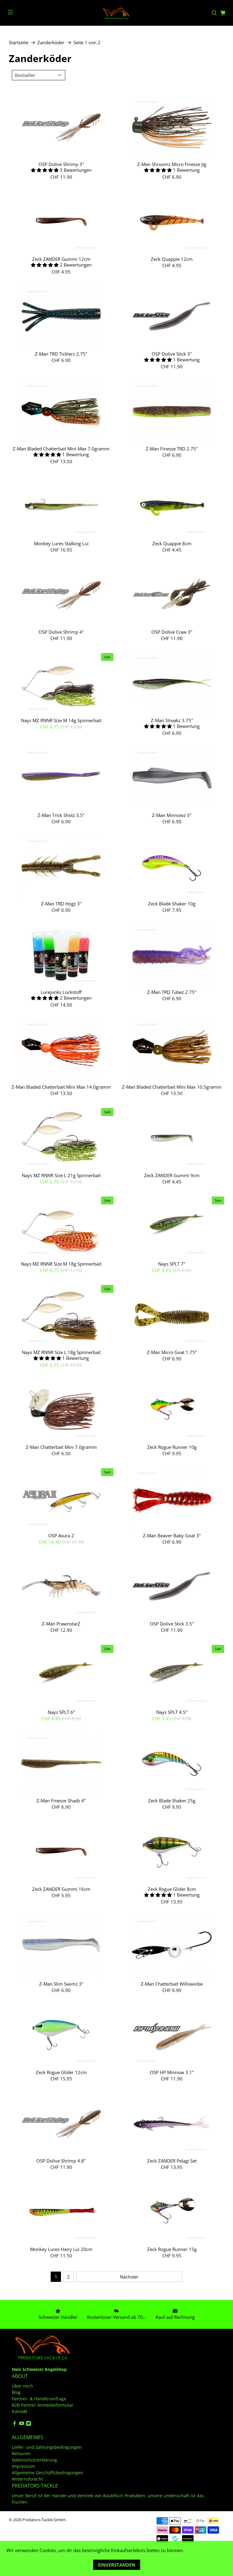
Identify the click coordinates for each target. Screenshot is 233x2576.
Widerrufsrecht (27, 2479)
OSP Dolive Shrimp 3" (61, 164)
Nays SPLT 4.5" (172, 1712)
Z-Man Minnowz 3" (172, 815)
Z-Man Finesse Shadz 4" (61, 1800)
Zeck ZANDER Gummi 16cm (61, 1889)
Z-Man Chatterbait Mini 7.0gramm (61, 1447)
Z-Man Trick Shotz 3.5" (61, 815)
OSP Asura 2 (61, 1535)
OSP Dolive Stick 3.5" (172, 1623)
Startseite (19, 43)
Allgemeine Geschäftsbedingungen (47, 2473)
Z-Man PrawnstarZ (61, 1623)
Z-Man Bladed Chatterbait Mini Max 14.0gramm (61, 1087)
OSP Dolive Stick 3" (172, 354)
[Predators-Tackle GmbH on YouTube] (22, 2424)
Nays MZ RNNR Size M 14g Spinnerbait (61, 720)
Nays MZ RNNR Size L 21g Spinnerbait (61, 1175)
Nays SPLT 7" (172, 1264)
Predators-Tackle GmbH (44, 2520)
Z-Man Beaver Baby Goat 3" (172, 1535)
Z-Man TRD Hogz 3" (61, 903)
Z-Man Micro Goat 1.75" (172, 1352)
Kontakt (20, 2411)
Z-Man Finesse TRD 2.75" (172, 448)
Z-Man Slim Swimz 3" (61, 1984)
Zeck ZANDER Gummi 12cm (61, 259)
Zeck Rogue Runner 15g (172, 2249)
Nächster (129, 2277)
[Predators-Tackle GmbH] (116, 13)
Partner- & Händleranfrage (39, 2399)
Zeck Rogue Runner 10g (172, 1447)
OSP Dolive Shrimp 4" (61, 632)
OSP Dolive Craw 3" (172, 632)
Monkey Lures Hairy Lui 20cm (61, 2249)
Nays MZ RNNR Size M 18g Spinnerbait (61, 1264)
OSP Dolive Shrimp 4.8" (61, 2161)
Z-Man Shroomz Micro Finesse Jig (172, 164)
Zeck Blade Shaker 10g (172, 903)
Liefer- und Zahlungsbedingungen (47, 2447)
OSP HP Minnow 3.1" (172, 2072)
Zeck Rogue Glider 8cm (172, 1889)
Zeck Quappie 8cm (172, 543)
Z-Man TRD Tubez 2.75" (172, 992)
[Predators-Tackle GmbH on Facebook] (15, 2424)
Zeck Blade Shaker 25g (172, 1800)
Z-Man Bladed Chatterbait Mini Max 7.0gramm (61, 448)
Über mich (22, 2386)
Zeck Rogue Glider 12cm (61, 2072)
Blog (16, 2392)
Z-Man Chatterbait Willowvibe (172, 1984)
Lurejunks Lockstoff (61, 992)
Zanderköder (51, 43)
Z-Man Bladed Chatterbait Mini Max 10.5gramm (172, 1087)
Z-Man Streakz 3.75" (172, 720)
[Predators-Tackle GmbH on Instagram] (29, 2424)
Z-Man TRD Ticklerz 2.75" (61, 354)
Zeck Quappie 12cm (172, 259)
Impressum (23, 2466)
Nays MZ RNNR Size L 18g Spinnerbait (61, 1352)
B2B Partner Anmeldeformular (43, 2405)
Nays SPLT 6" (61, 1712)
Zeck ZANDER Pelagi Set (172, 2161)
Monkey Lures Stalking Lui (61, 543)
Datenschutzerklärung (34, 2460)
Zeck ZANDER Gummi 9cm (172, 1175)
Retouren (21, 2453)
